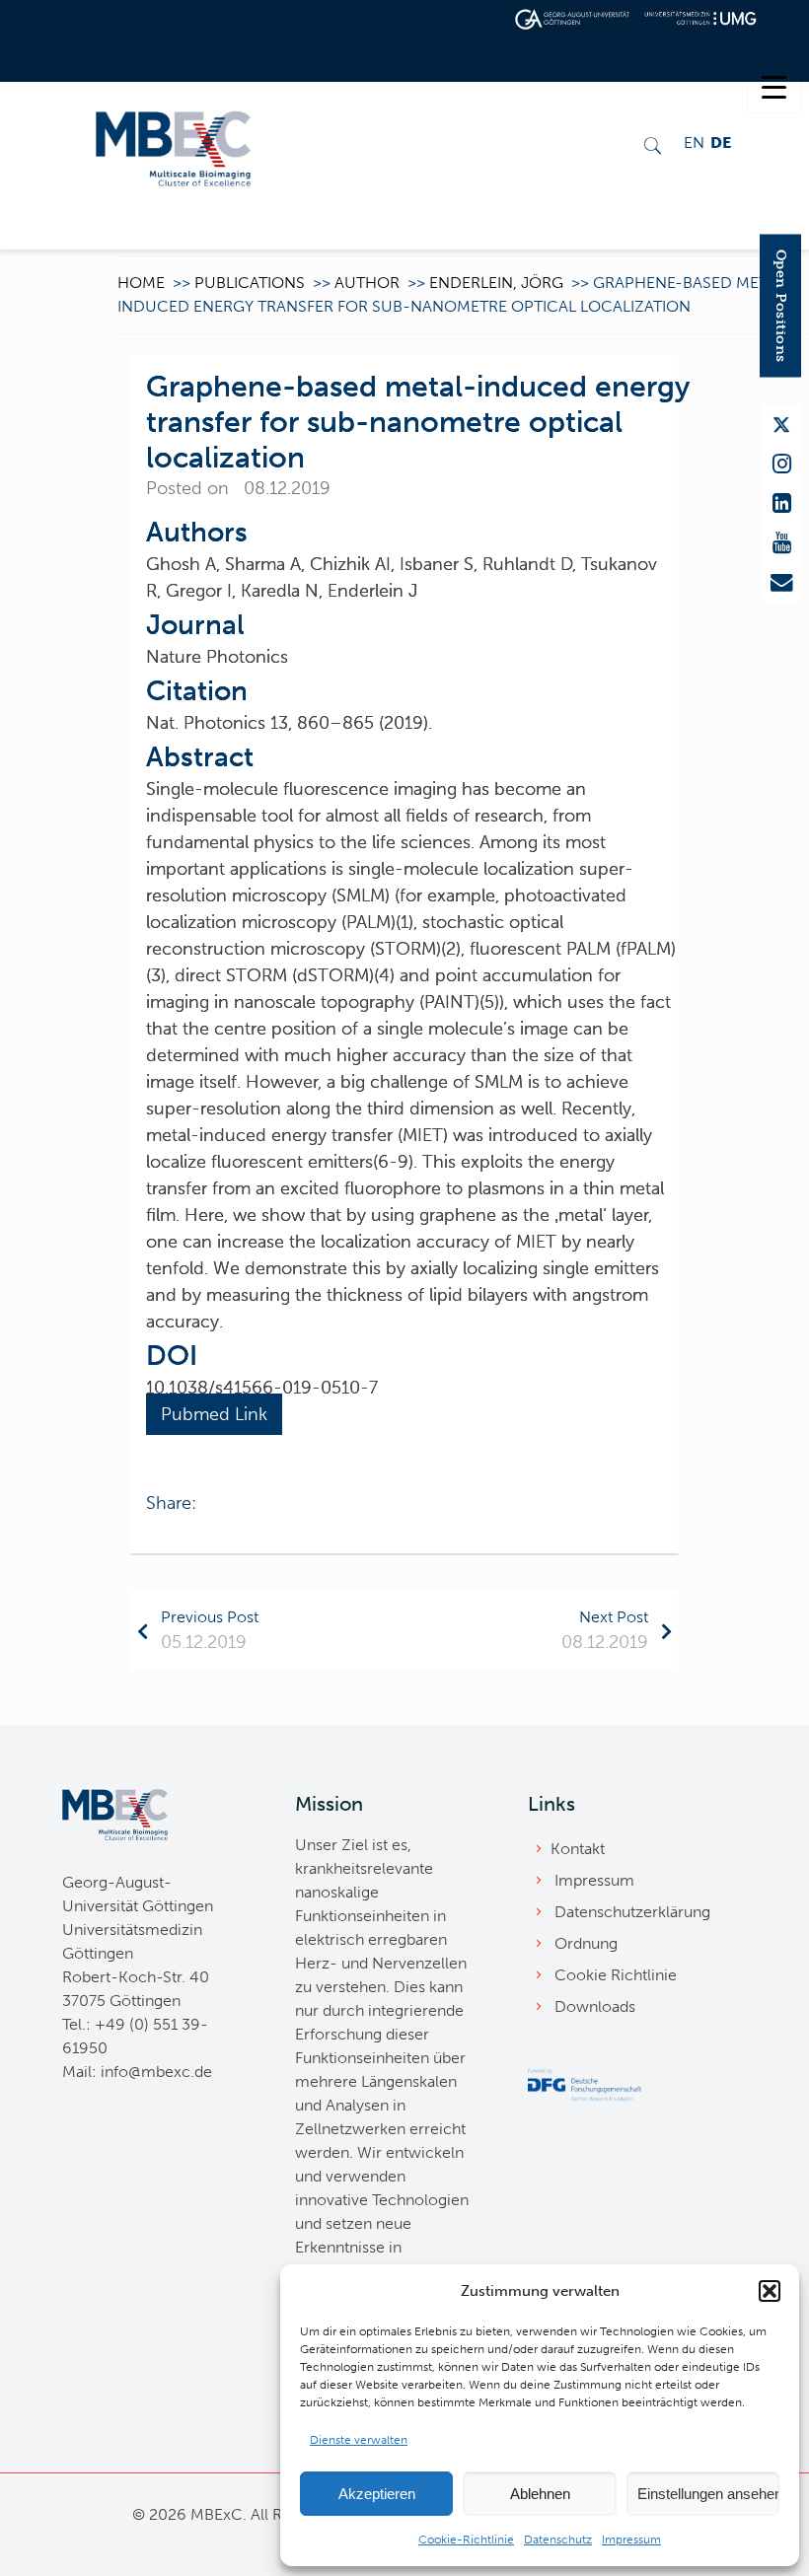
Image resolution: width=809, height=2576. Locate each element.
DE (721, 143)
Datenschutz (558, 2540)
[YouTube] (781, 543)
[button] (770, 2291)
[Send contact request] (781, 583)
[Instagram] (781, 465)
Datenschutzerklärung (632, 1912)
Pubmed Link (214, 1414)
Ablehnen (540, 2494)
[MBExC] (173, 146)
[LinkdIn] (781, 504)
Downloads (595, 2006)
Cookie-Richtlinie (466, 2540)
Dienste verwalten (359, 2440)
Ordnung (586, 1943)
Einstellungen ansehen (708, 2494)
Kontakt (578, 1849)
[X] (781, 425)
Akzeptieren (377, 2494)
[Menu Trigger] (774, 86)
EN (694, 143)
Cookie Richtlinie (616, 1975)
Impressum (631, 2540)
